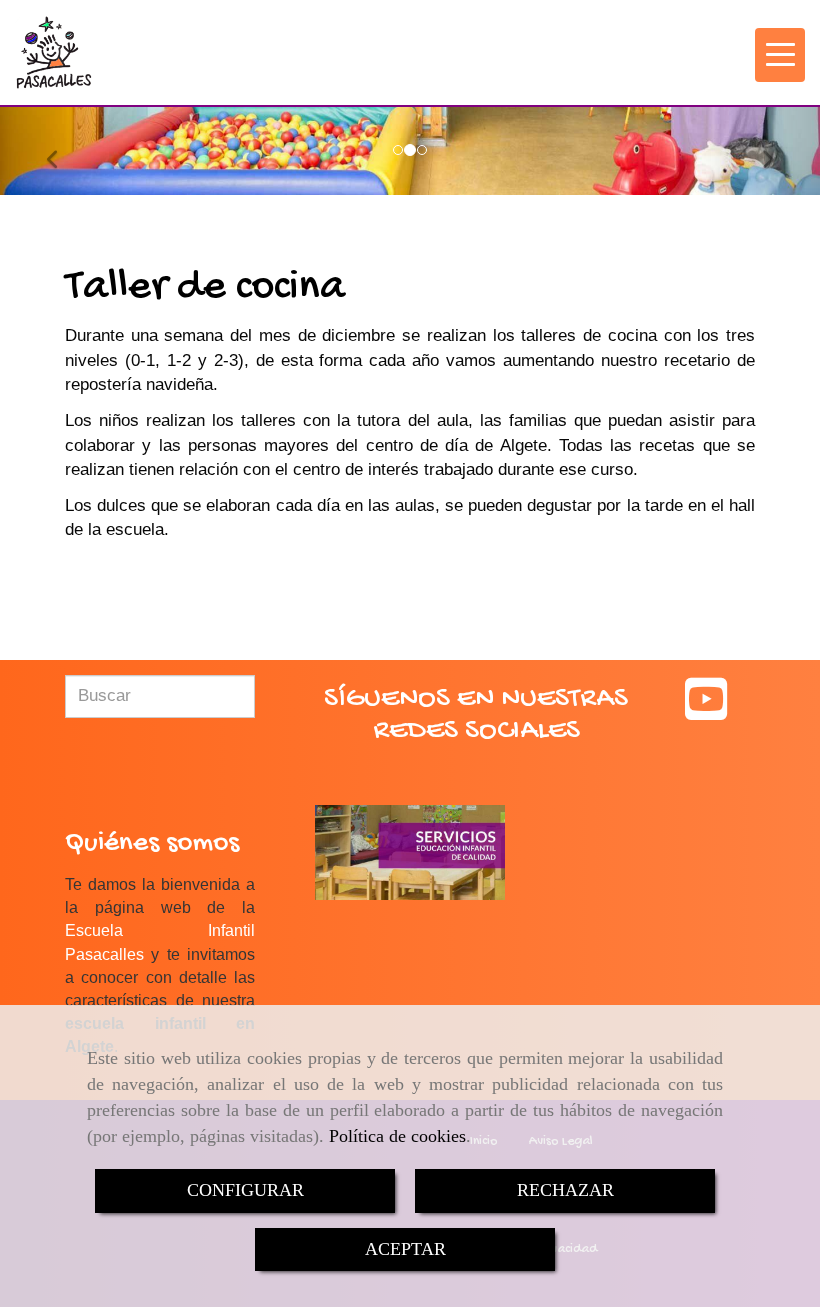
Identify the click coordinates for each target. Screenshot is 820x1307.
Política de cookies (397, 1136)
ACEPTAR (405, 1249)
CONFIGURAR (245, 1190)
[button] (61, 150)
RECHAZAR (565, 1190)
